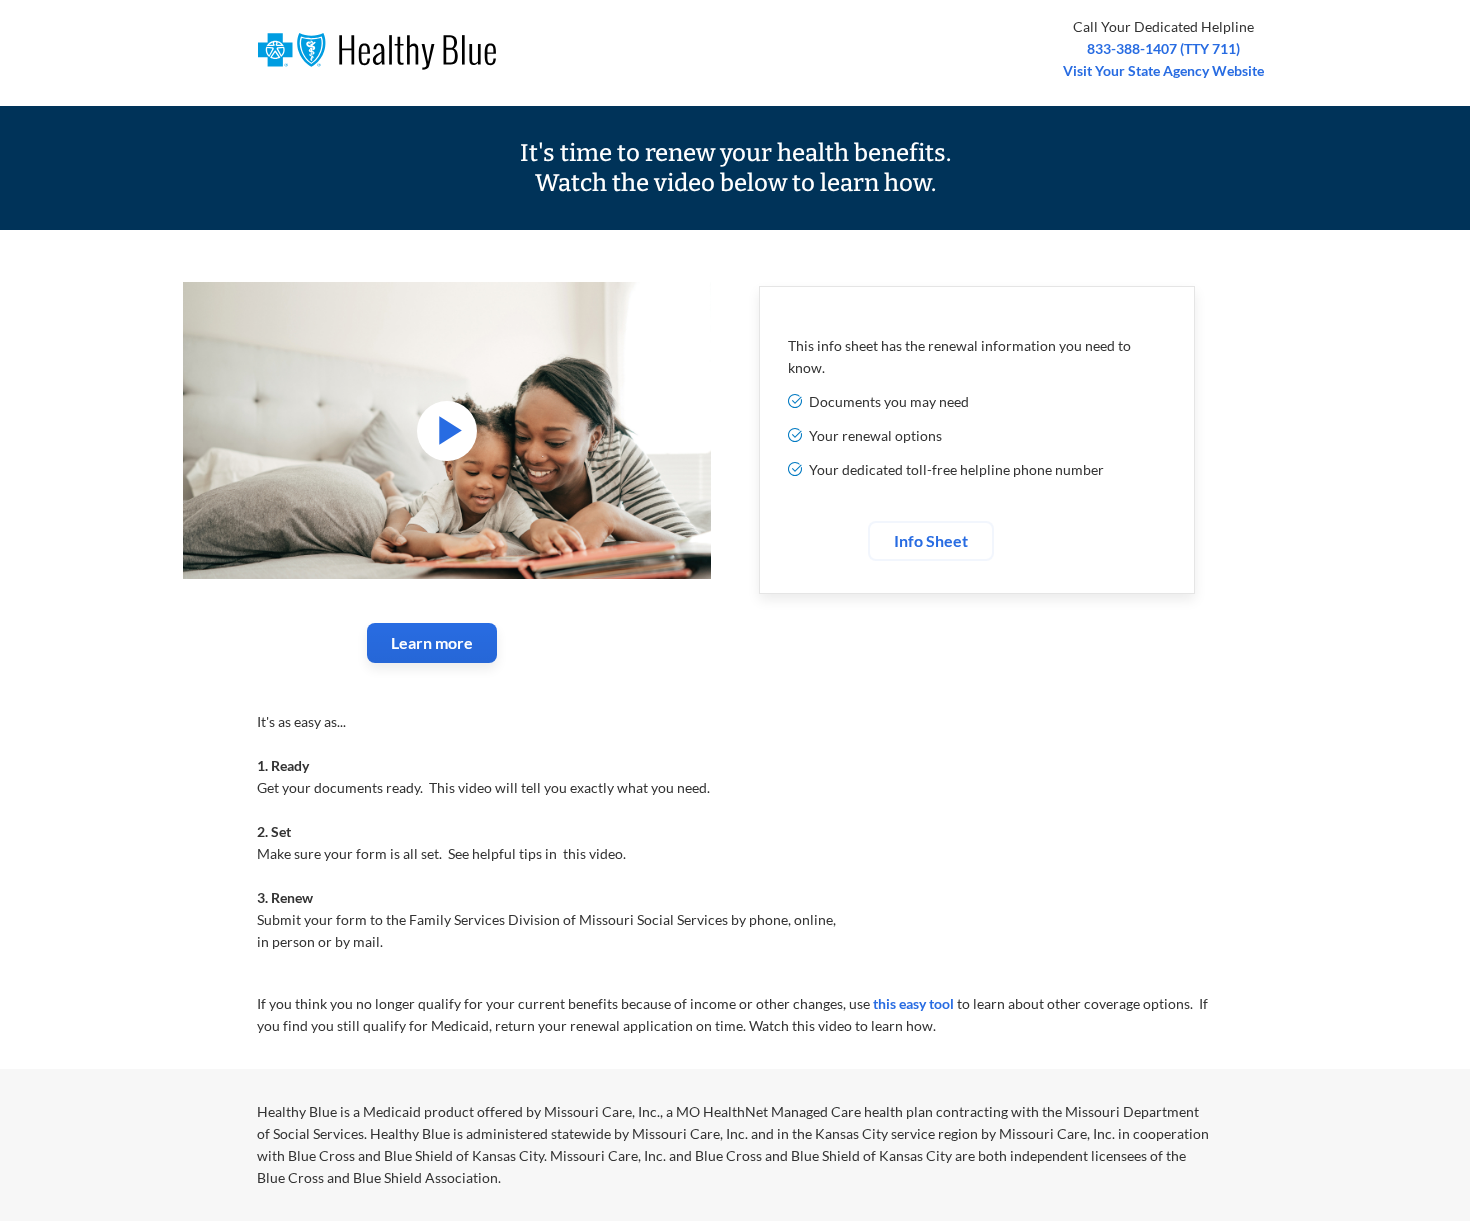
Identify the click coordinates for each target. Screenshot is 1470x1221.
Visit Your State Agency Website (1163, 70)
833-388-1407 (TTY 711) (1163, 48)
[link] (432, 643)
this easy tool (913, 1003)
